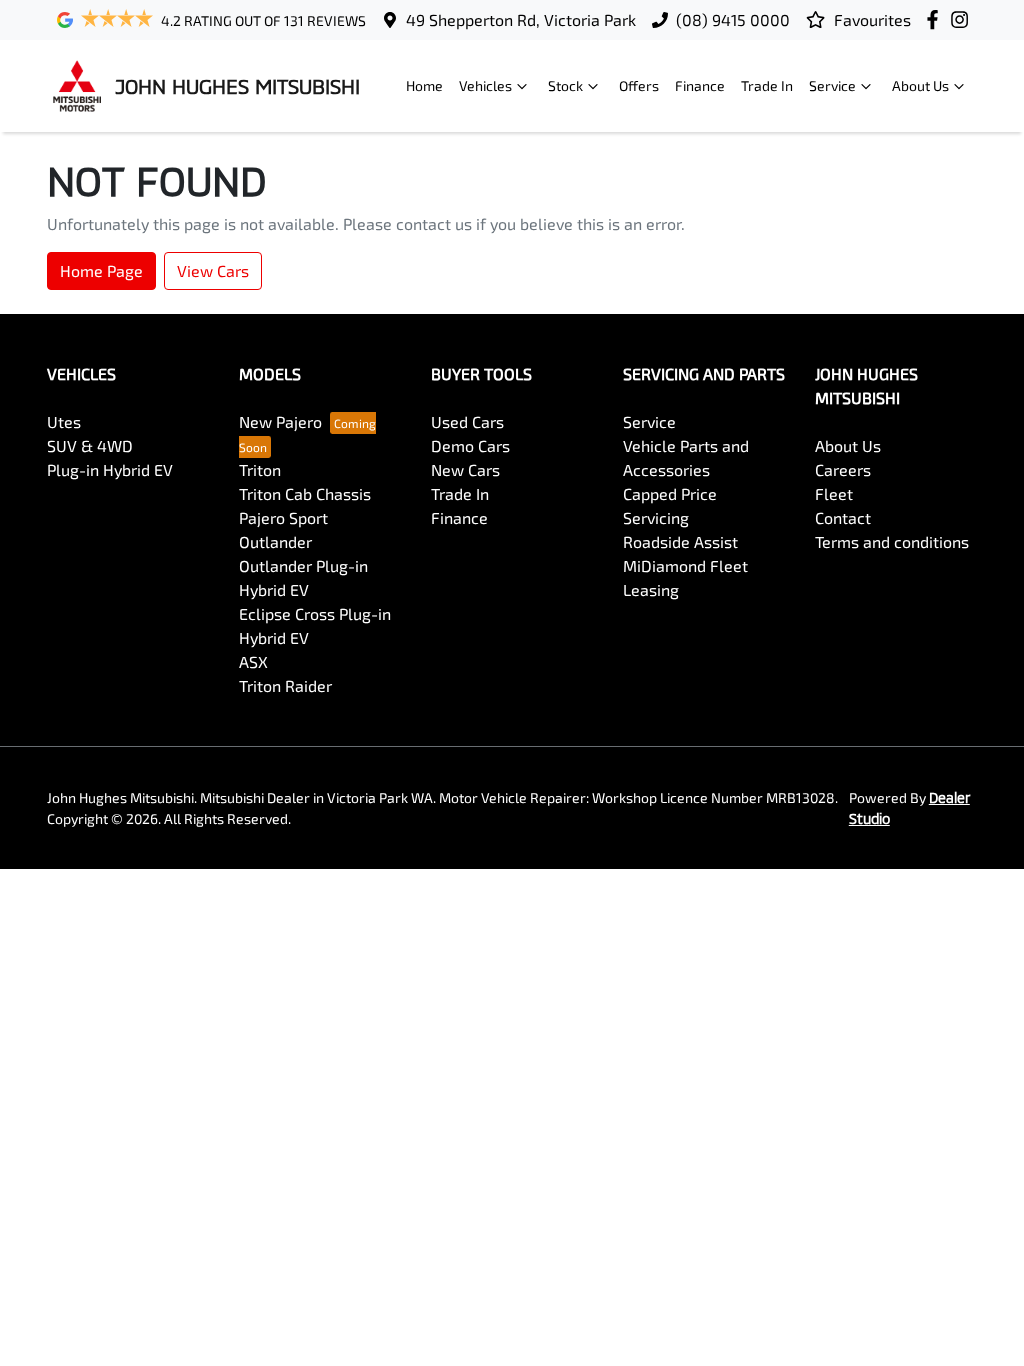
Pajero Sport (283, 517)
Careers (843, 469)
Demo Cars (470, 445)
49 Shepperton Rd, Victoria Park (521, 19)
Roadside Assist (680, 541)
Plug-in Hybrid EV (110, 469)
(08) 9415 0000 (733, 19)
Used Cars (467, 421)
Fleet (834, 493)
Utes (64, 421)
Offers (639, 85)
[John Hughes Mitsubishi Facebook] (936, 19)
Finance (700, 85)
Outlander (275, 541)
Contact (843, 517)
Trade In (767, 85)
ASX (253, 661)
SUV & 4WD (90, 445)
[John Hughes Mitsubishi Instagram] (963, 19)
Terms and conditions (892, 541)
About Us (920, 85)
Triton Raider (285, 685)
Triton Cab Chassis (305, 493)
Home (424, 85)
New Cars (465, 469)
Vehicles (485, 85)
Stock (565, 85)
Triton (260, 469)
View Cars (213, 270)
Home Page (101, 270)
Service (832, 85)
